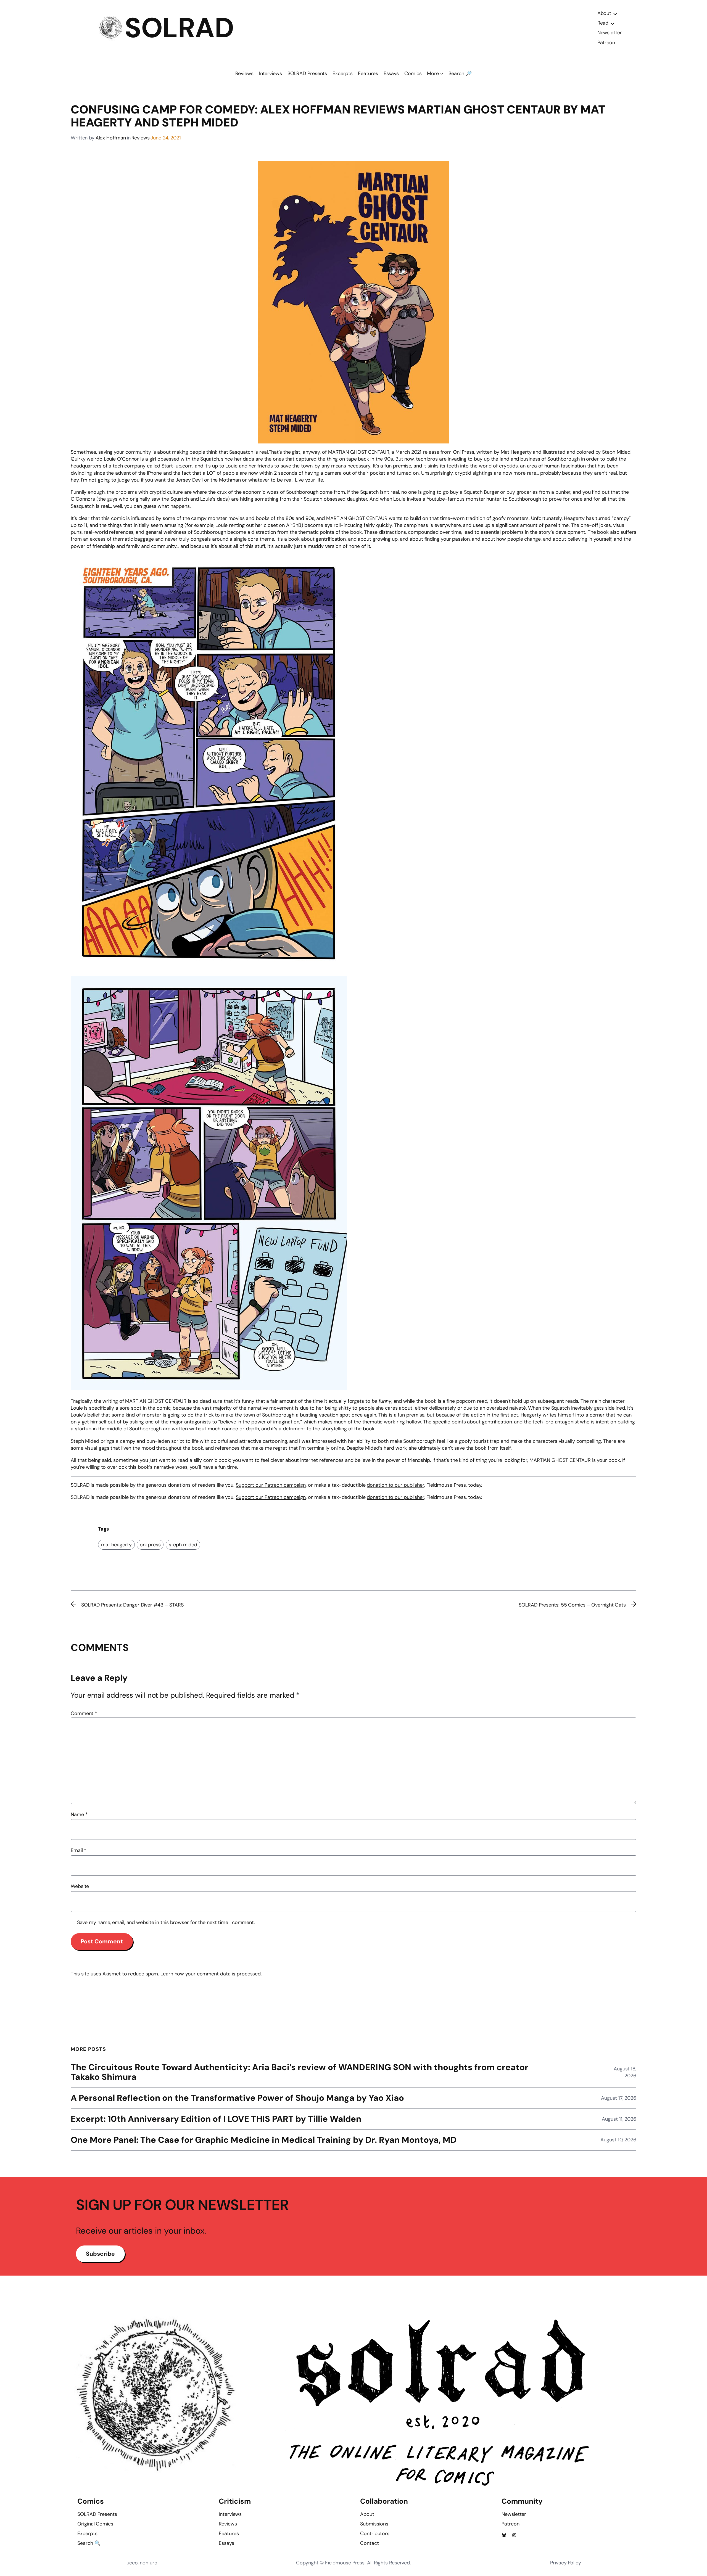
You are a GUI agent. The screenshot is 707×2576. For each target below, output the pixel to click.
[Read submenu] (613, 23)
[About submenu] (615, 14)
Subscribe (100, 2254)
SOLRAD (179, 28)
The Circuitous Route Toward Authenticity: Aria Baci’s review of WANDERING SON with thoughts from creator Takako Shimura (300, 2072)
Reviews (140, 138)
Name (79, 1814)
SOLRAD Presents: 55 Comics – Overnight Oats (572, 1605)
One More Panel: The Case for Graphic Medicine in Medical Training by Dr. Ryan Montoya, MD (264, 2140)
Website (80, 1886)
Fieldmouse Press (345, 2563)
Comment (84, 1713)
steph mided (183, 1545)
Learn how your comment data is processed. (211, 1974)
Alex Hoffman (111, 138)
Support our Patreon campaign (271, 1485)
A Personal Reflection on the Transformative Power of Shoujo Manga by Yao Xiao (237, 2098)
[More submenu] (442, 74)
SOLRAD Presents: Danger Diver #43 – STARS (132, 1605)
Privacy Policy (566, 2563)
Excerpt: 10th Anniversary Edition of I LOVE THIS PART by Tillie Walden (216, 2119)
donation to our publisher (395, 1485)
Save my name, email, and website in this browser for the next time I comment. (166, 1922)
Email (79, 1850)
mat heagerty (116, 1545)
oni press (150, 1545)
